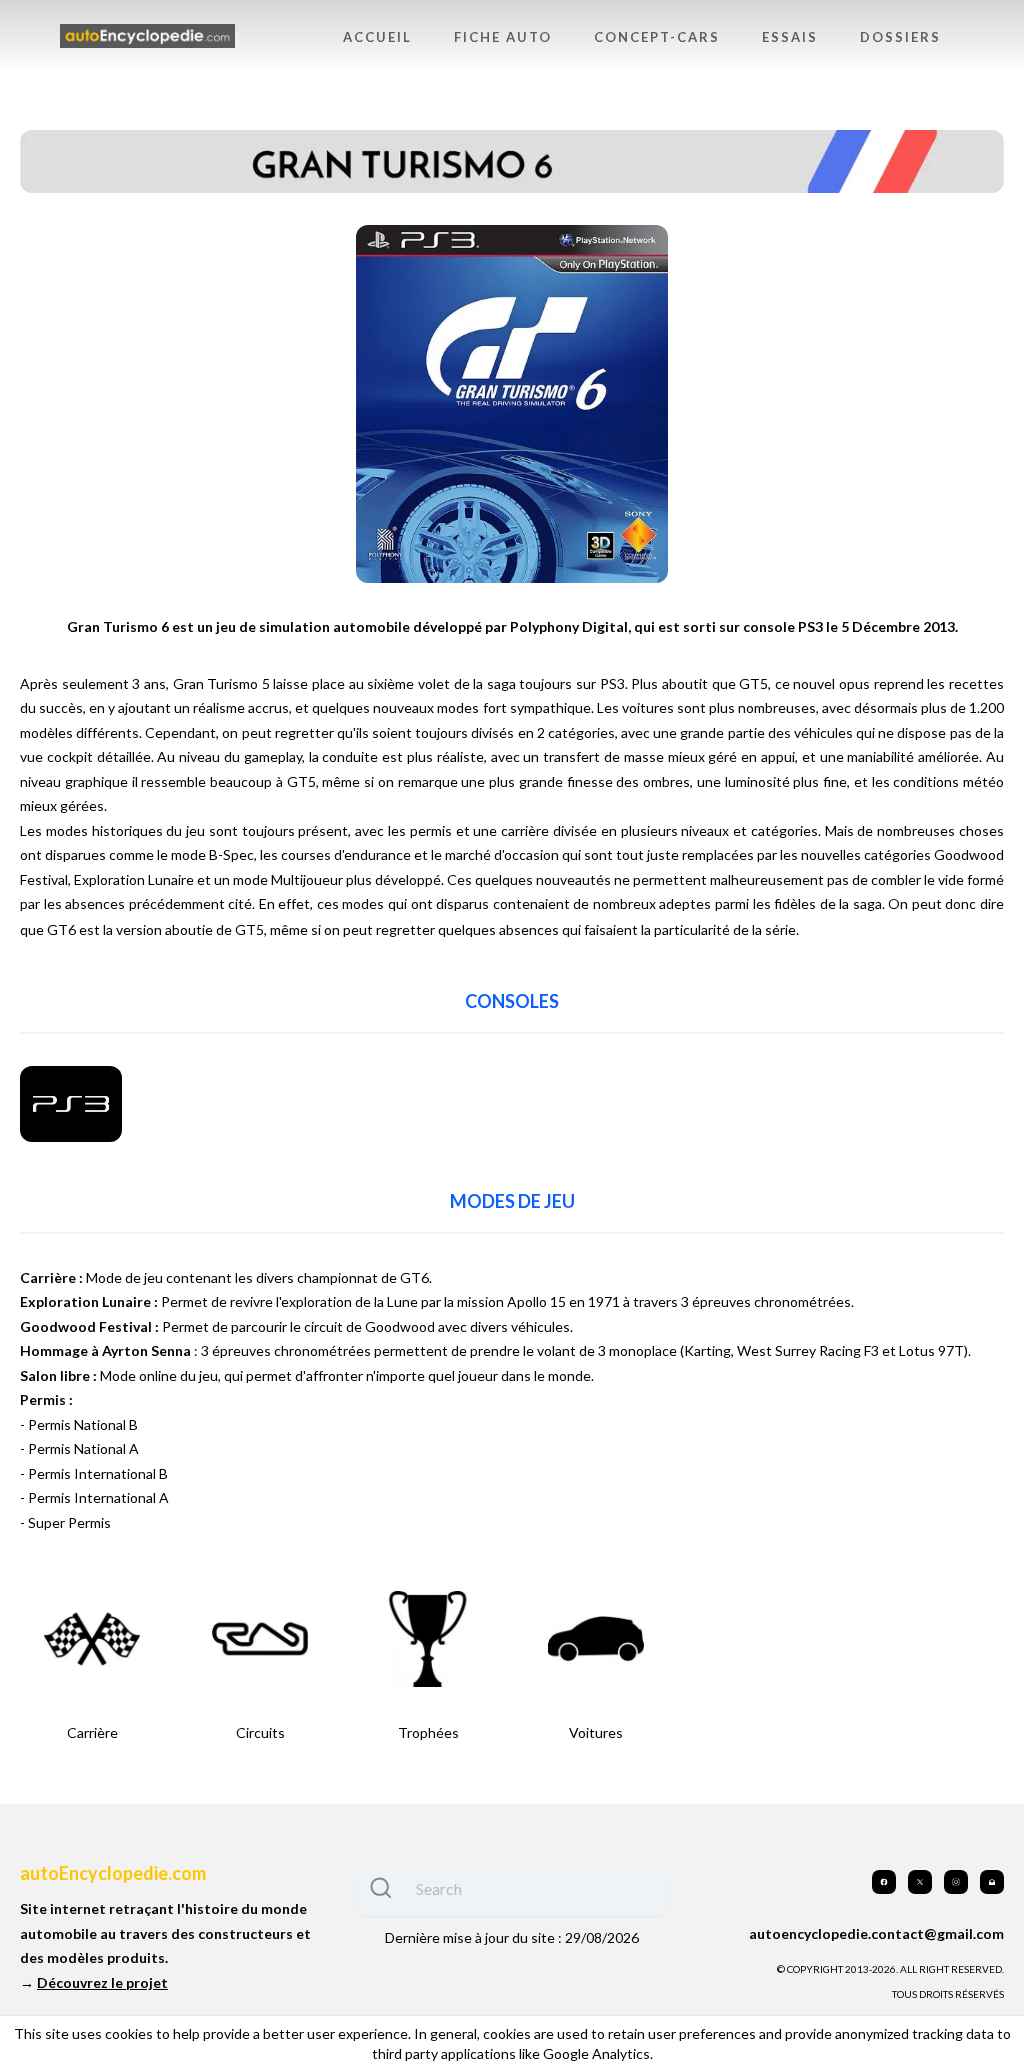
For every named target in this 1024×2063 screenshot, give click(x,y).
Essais (790, 37)
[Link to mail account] (992, 1882)
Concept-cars (657, 37)
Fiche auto (503, 37)
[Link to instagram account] (956, 1882)
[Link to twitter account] (920, 1882)
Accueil (377, 37)
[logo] (147, 36)
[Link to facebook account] (884, 1882)
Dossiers (900, 37)
